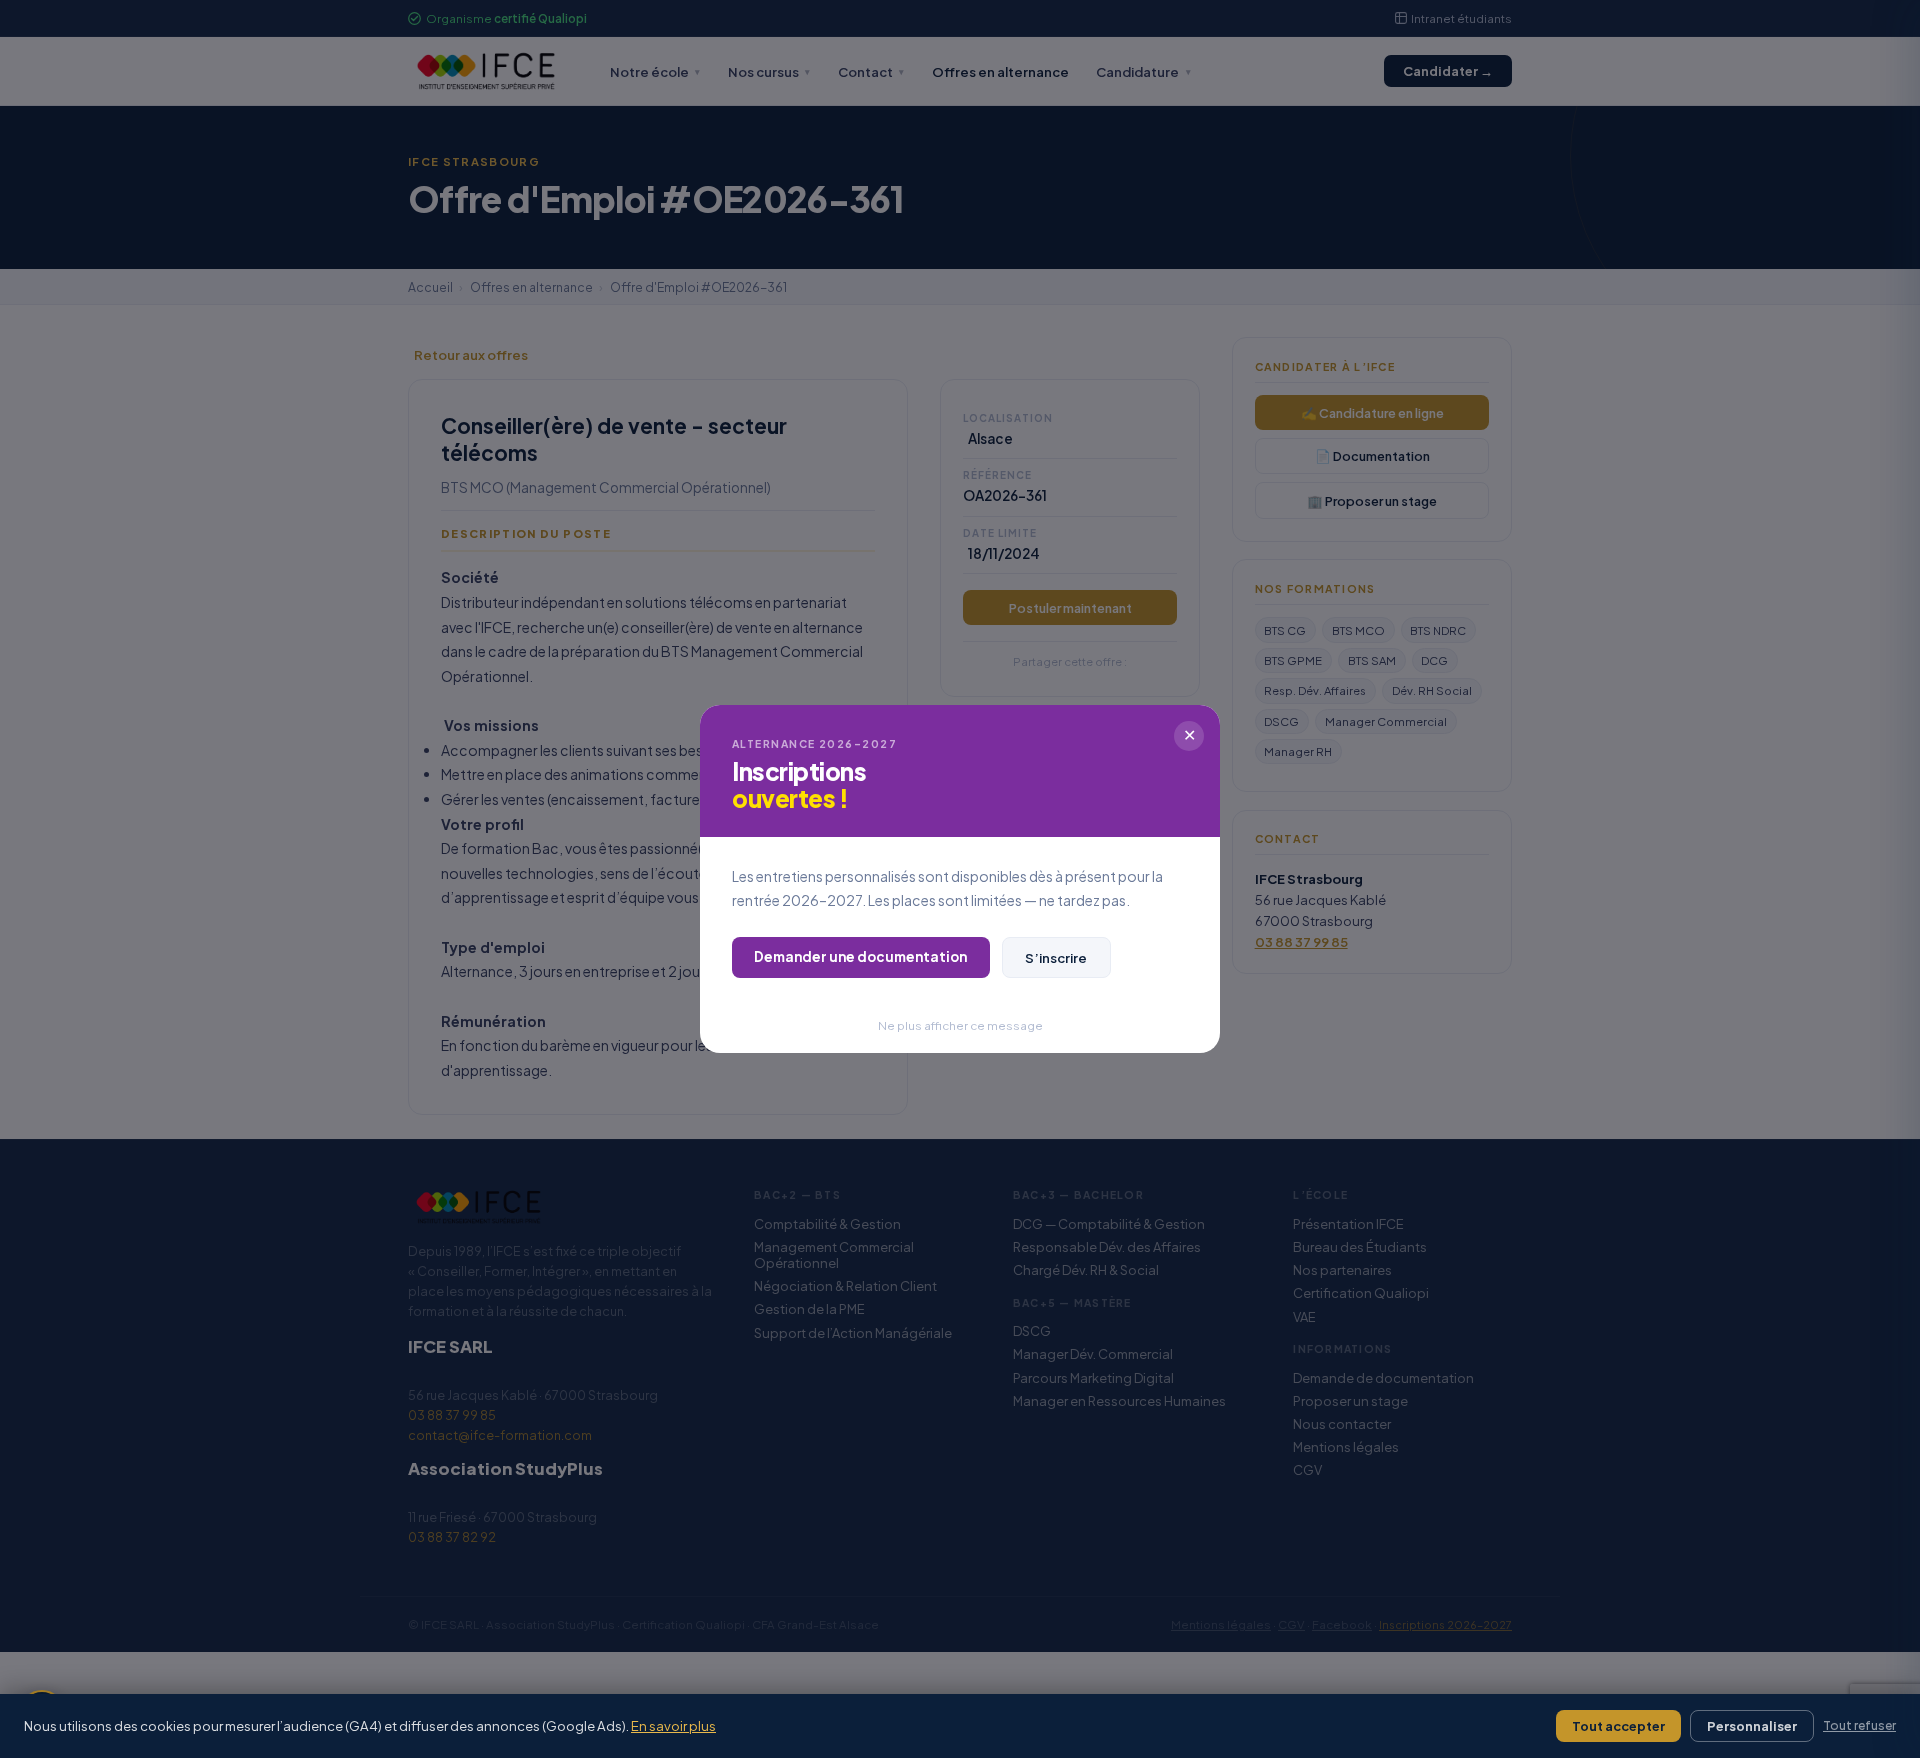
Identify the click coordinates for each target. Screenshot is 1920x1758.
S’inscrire (1056, 957)
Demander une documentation (860, 956)
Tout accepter (1618, 1726)
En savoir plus (673, 1725)
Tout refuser (1859, 1725)
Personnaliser (1752, 1726)
